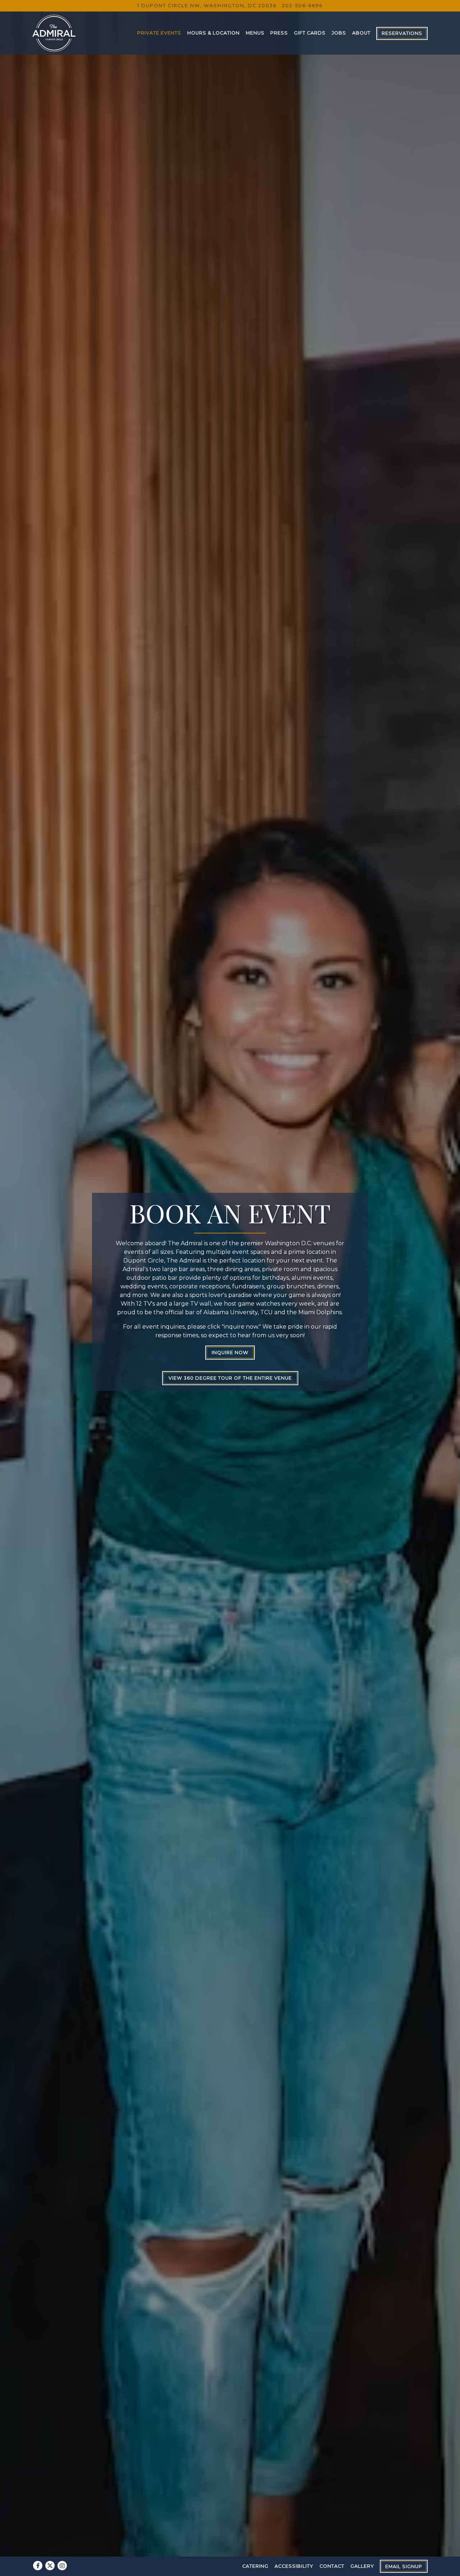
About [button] (361, 33)
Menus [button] (255, 33)
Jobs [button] (339, 33)
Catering (255, 2566)
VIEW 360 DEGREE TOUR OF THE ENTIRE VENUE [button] (230, 1386)
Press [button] (279, 33)
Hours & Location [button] (213, 33)
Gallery (362, 2566)
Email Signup (404, 2566)
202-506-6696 (302, 6)
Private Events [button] (159, 33)
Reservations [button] (402, 33)
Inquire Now (230, 1360)
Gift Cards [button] (310, 33)
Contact (332, 2566)
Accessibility (294, 2566)
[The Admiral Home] (54, 33)
